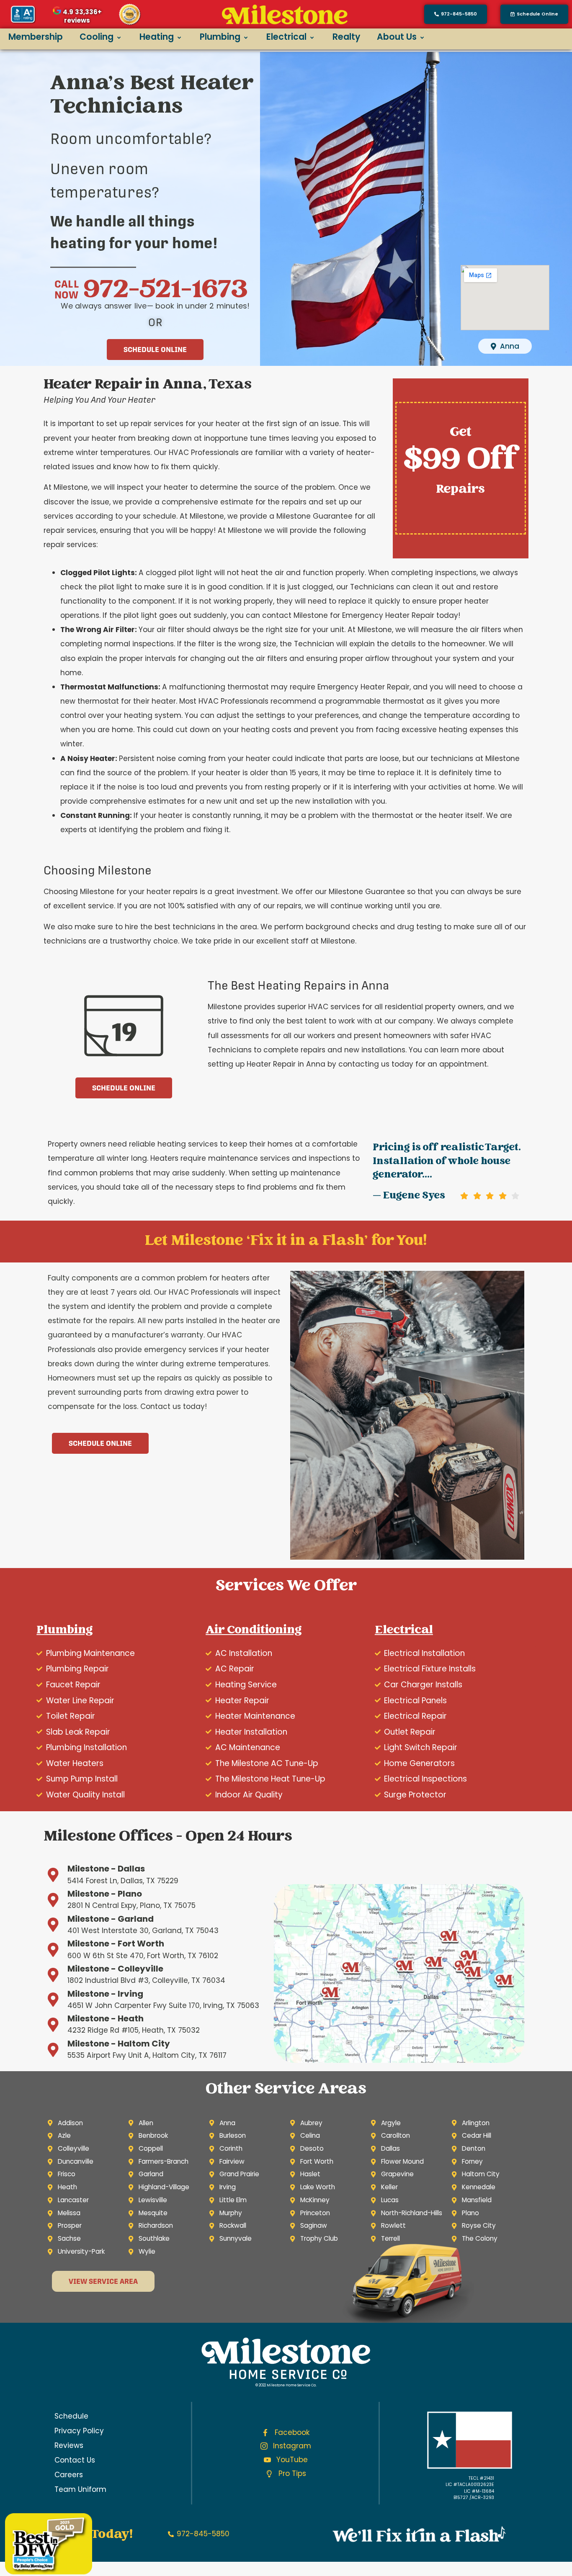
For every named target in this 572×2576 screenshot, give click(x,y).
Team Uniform (80, 2489)
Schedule (71, 2416)
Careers (69, 2475)
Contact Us (75, 2460)
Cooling (97, 37)
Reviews (69, 2445)
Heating (157, 37)
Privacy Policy (79, 2431)
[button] (534, 14)
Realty (346, 37)
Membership (36, 37)
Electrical (286, 37)
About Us (397, 37)
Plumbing (220, 37)
